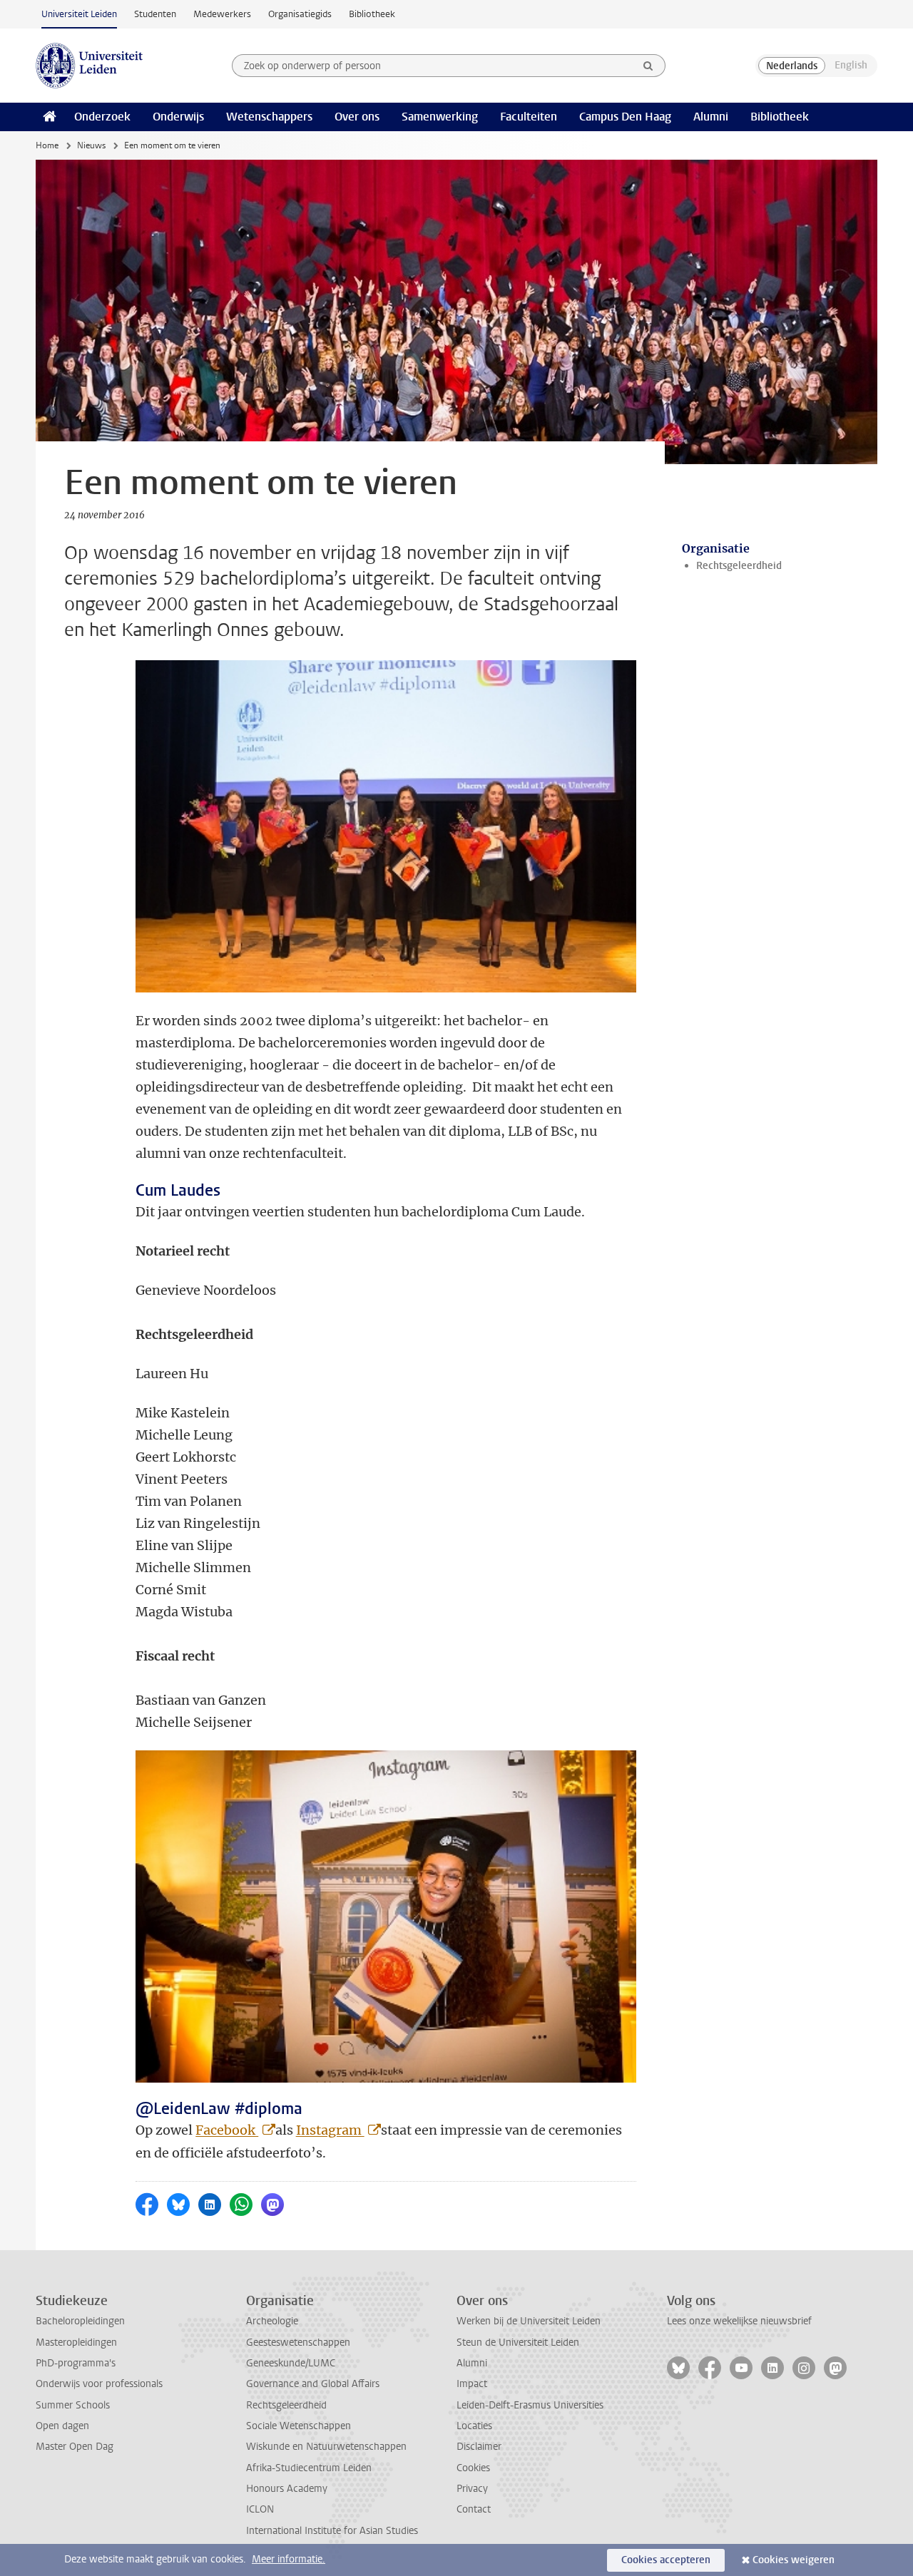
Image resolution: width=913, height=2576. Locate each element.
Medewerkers (222, 14)
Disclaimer (479, 2447)
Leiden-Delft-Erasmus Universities (530, 2405)
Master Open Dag (75, 2447)
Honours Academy (287, 2489)
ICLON (260, 2509)
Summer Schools (73, 2405)
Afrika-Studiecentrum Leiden (309, 2468)
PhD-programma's (76, 2363)
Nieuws (91, 145)
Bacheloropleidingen (80, 2321)
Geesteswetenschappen (298, 2342)
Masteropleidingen (76, 2342)
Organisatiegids (300, 14)
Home (47, 145)
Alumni (711, 117)
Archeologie (272, 2321)
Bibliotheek (372, 14)
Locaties (474, 2426)
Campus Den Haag (625, 117)
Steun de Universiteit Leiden (518, 2342)
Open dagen (62, 2426)
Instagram (330, 2130)
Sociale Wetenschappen (299, 2426)
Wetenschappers (269, 117)
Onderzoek (102, 117)
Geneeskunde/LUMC (291, 2363)
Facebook (227, 2130)
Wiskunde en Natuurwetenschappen (326, 2447)
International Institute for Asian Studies (332, 2531)
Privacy (472, 2489)
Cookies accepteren (666, 2560)
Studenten (155, 14)
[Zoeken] (648, 66)
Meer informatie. (289, 2559)
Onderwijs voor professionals (99, 2384)
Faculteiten (529, 117)
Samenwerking (440, 117)
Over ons (357, 117)
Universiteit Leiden (79, 14)
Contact (474, 2509)
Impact (472, 2384)
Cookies (473, 2468)
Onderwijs (178, 117)
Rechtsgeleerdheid (739, 566)
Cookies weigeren (794, 2560)
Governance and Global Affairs (313, 2384)
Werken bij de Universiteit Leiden (529, 2321)
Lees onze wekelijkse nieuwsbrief (739, 2321)
